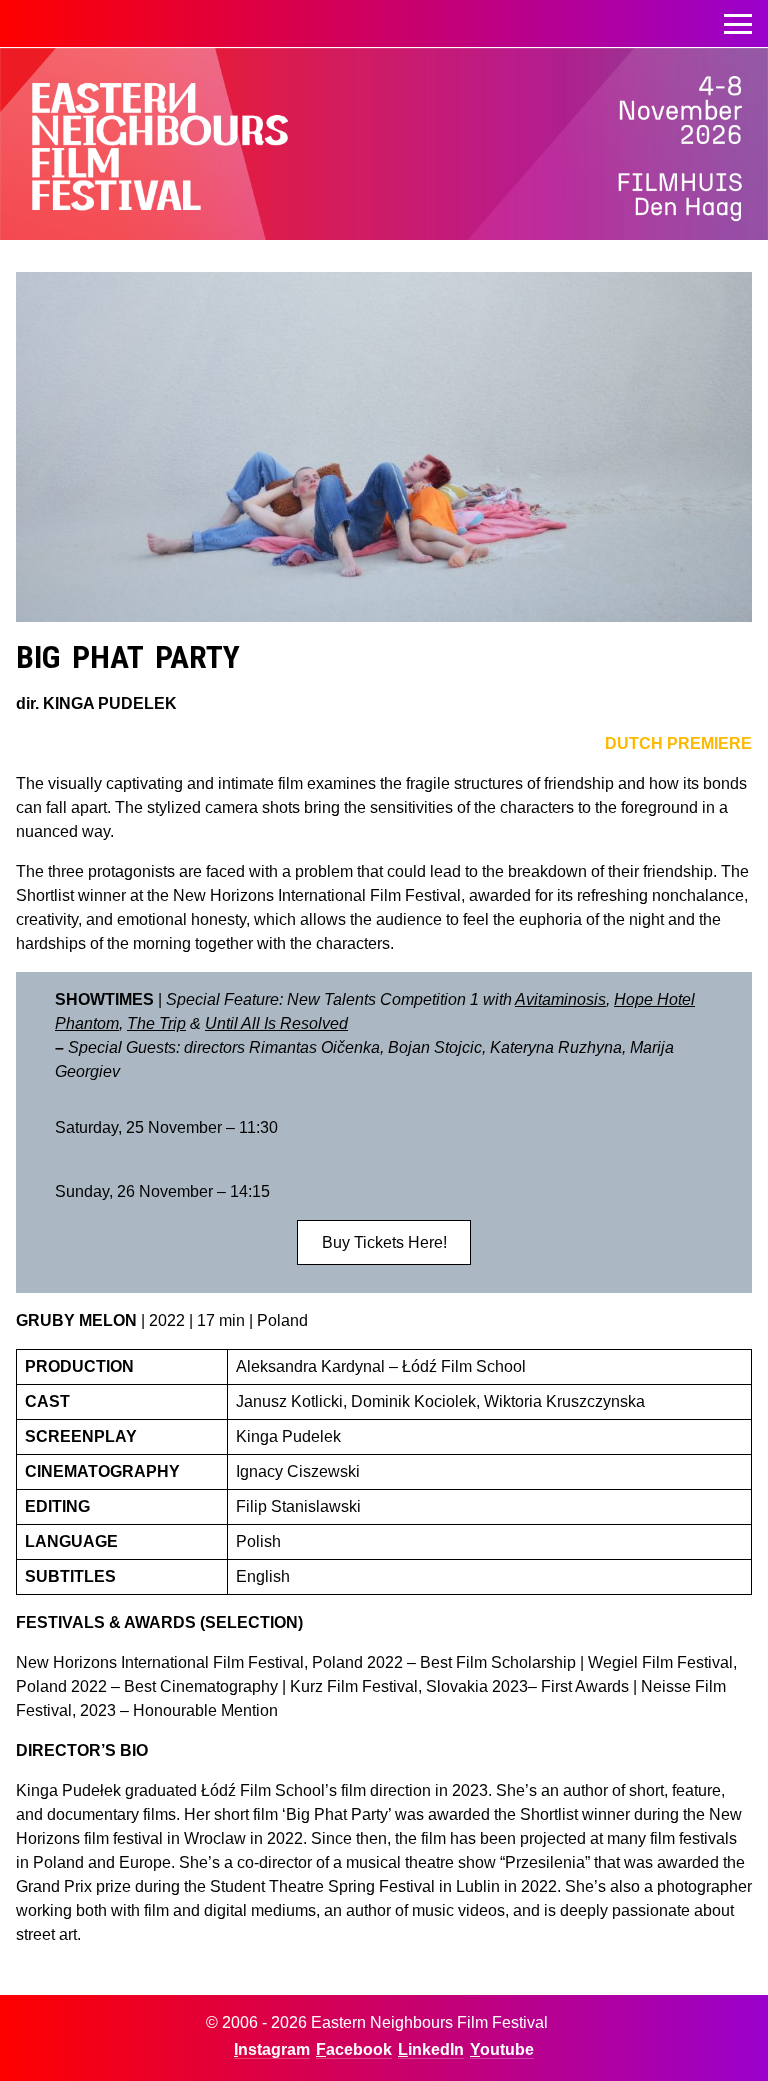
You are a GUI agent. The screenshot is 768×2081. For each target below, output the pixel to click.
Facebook (354, 2049)
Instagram (272, 2049)
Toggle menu (738, 24)
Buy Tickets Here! (384, 1242)
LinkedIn (431, 2049)
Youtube (502, 2049)
